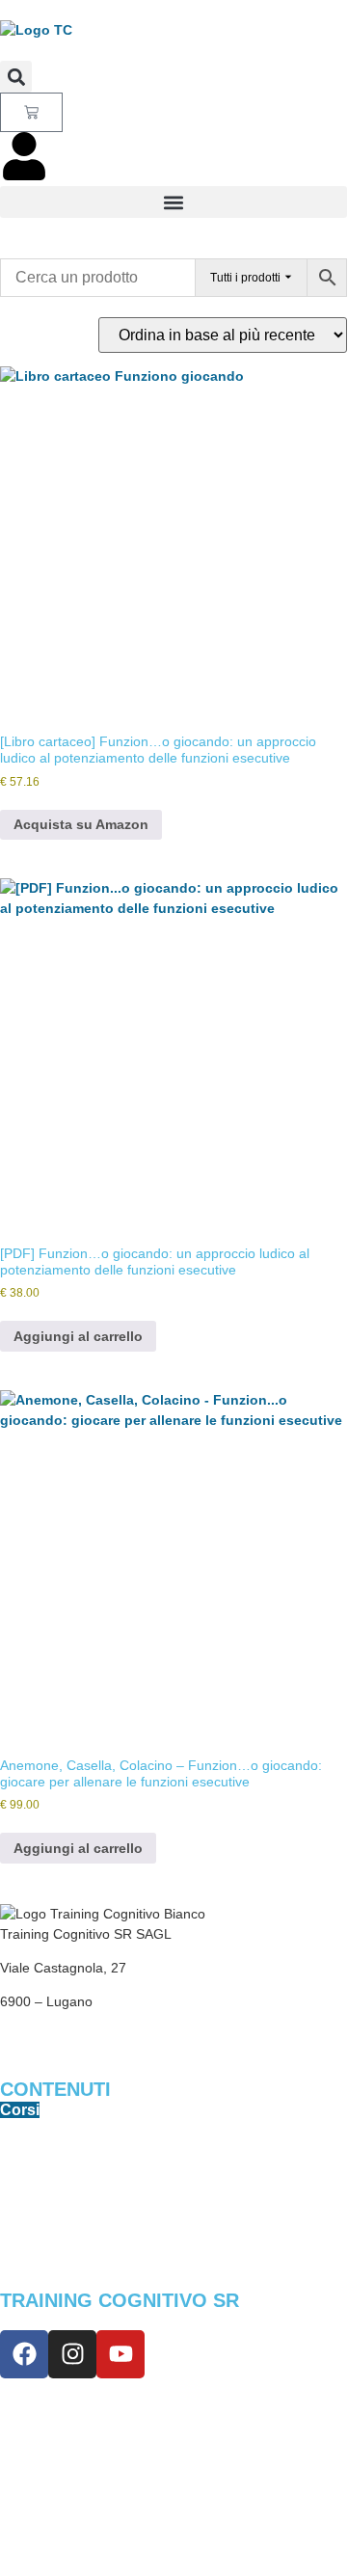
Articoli (24, 2246)
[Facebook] (24, 2354)
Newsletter (35, 2408)
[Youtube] (120, 2354)
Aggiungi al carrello (78, 1336)
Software (29, 2179)
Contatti (27, 2442)
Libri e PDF (36, 2145)
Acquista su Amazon (81, 824)
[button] (16, 77)
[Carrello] (31, 112)
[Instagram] (72, 2354)
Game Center (42, 2213)
